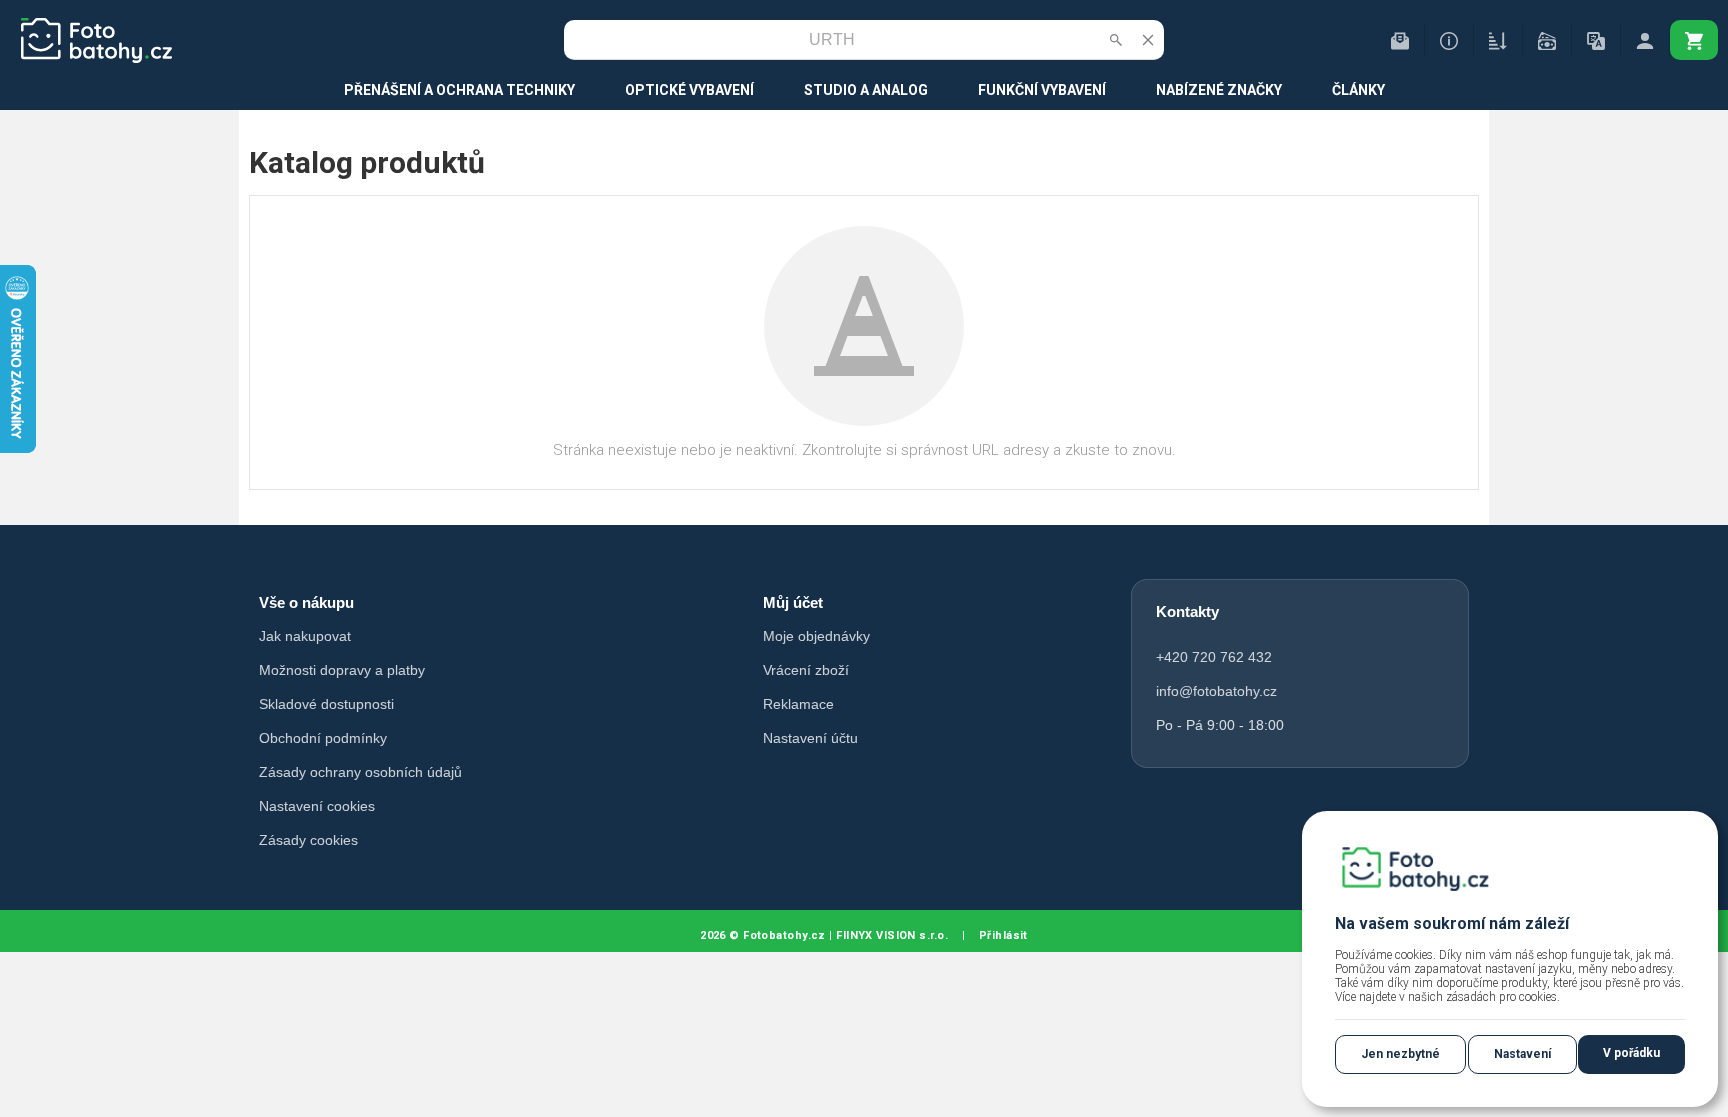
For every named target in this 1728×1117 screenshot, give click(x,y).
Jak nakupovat (305, 636)
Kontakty (1187, 611)
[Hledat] (1116, 40)
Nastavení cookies (317, 806)
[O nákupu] (1449, 40)
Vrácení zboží (806, 670)
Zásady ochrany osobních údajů (360, 772)
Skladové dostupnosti (326, 704)
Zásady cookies (308, 840)
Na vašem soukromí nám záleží (1452, 923)
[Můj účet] (1645, 40)
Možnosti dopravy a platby (342, 670)
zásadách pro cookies (1501, 997)
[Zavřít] (1148, 40)
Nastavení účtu (810, 738)
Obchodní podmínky (323, 738)
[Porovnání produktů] (1498, 40)
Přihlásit (1003, 935)
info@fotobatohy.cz (1216, 691)
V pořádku (1631, 1053)
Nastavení (1522, 1054)
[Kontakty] (1400, 40)
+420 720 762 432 (1214, 657)
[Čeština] (1596, 40)
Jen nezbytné (1400, 1054)
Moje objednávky (816, 636)
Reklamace (798, 704)
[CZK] (1547, 40)
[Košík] (1694, 40)
